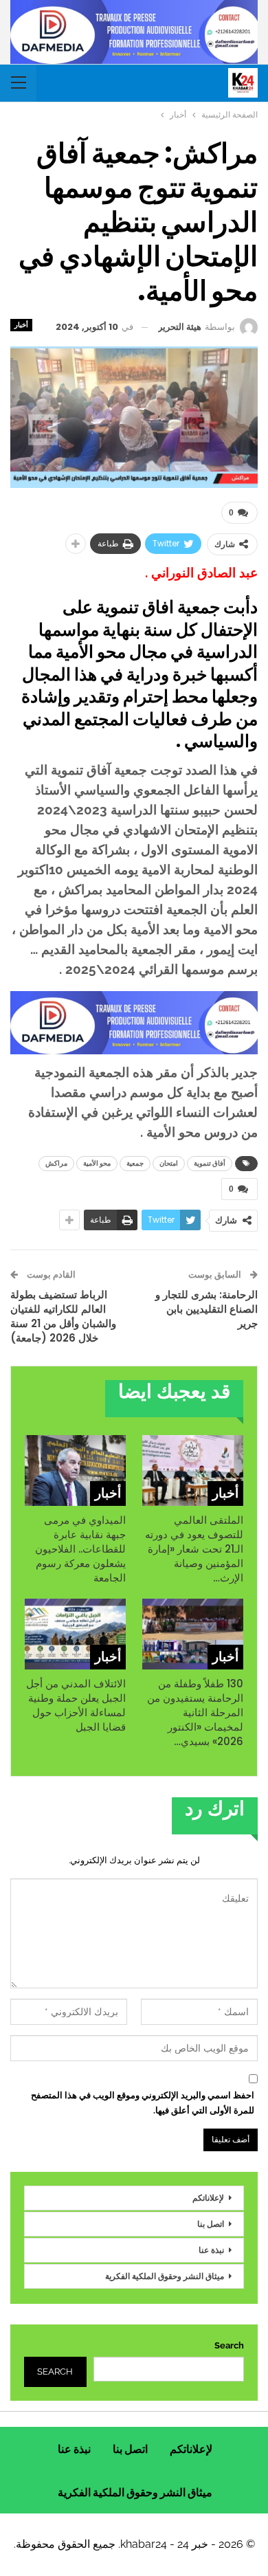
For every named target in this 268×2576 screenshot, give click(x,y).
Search (229, 2345)
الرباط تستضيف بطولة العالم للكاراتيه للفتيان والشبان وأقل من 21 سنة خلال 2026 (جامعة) (63, 1316)
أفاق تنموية (210, 1163)
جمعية (135, 1163)
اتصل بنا (211, 2224)
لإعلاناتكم (208, 2198)
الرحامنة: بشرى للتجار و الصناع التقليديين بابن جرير (206, 1309)
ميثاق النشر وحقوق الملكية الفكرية (165, 2276)
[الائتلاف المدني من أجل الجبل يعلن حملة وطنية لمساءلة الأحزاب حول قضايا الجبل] (75, 1634)
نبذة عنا (211, 2250)
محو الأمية (97, 1163)
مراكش (56, 1163)
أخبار (21, 325)
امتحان (169, 1163)
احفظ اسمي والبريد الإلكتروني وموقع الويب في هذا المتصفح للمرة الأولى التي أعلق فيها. (143, 2103)
